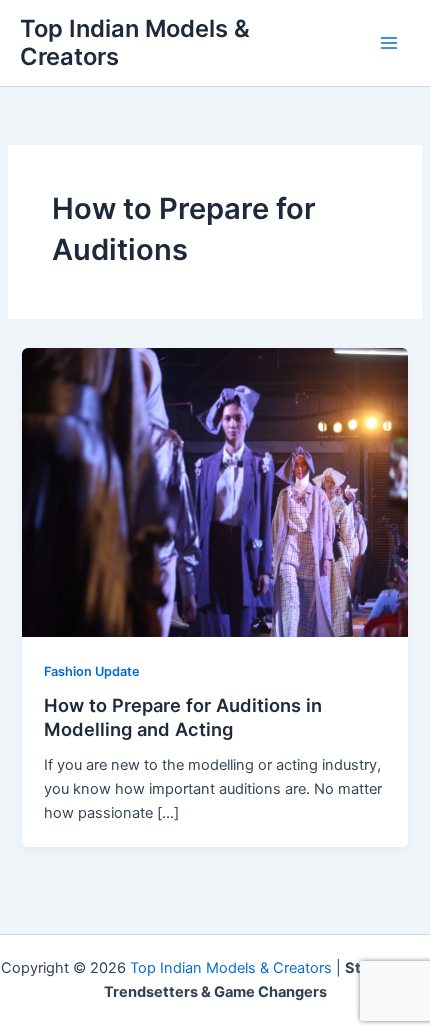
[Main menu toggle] (389, 43)
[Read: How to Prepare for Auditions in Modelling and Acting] (214, 491)
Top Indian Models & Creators (135, 42)
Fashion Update (92, 671)
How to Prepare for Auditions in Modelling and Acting (183, 717)
